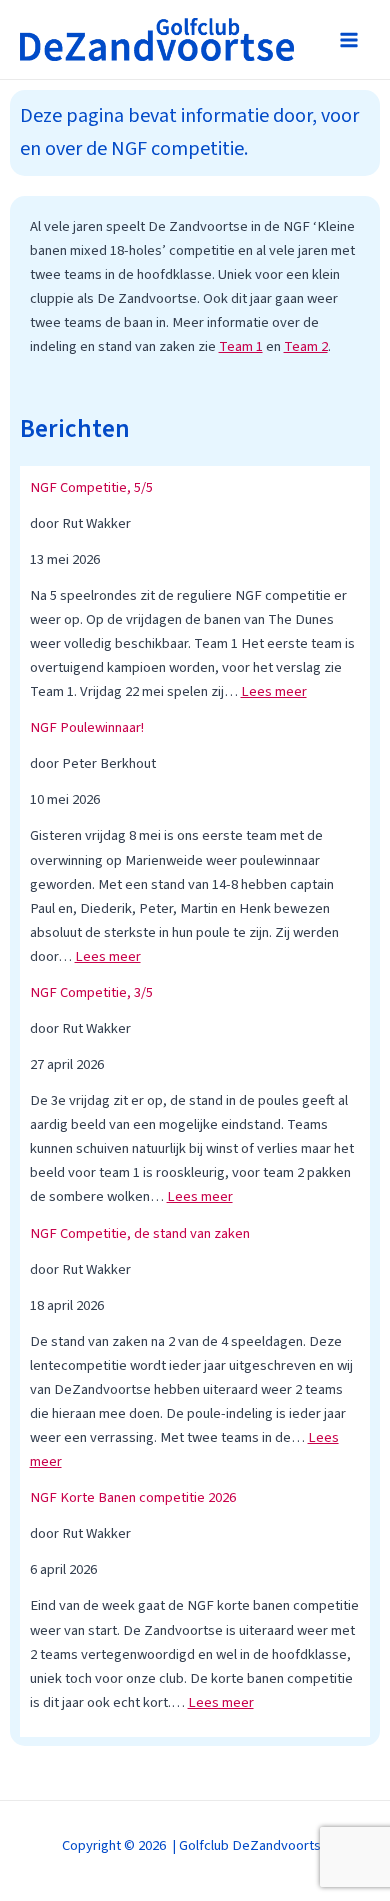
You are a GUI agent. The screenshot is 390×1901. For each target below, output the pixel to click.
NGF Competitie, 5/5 (91, 487)
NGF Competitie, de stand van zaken (140, 1233)
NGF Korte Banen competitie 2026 (133, 1497)
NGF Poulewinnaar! (87, 727)
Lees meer (274, 691)
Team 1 (241, 346)
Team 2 (306, 346)
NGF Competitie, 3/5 (91, 992)
